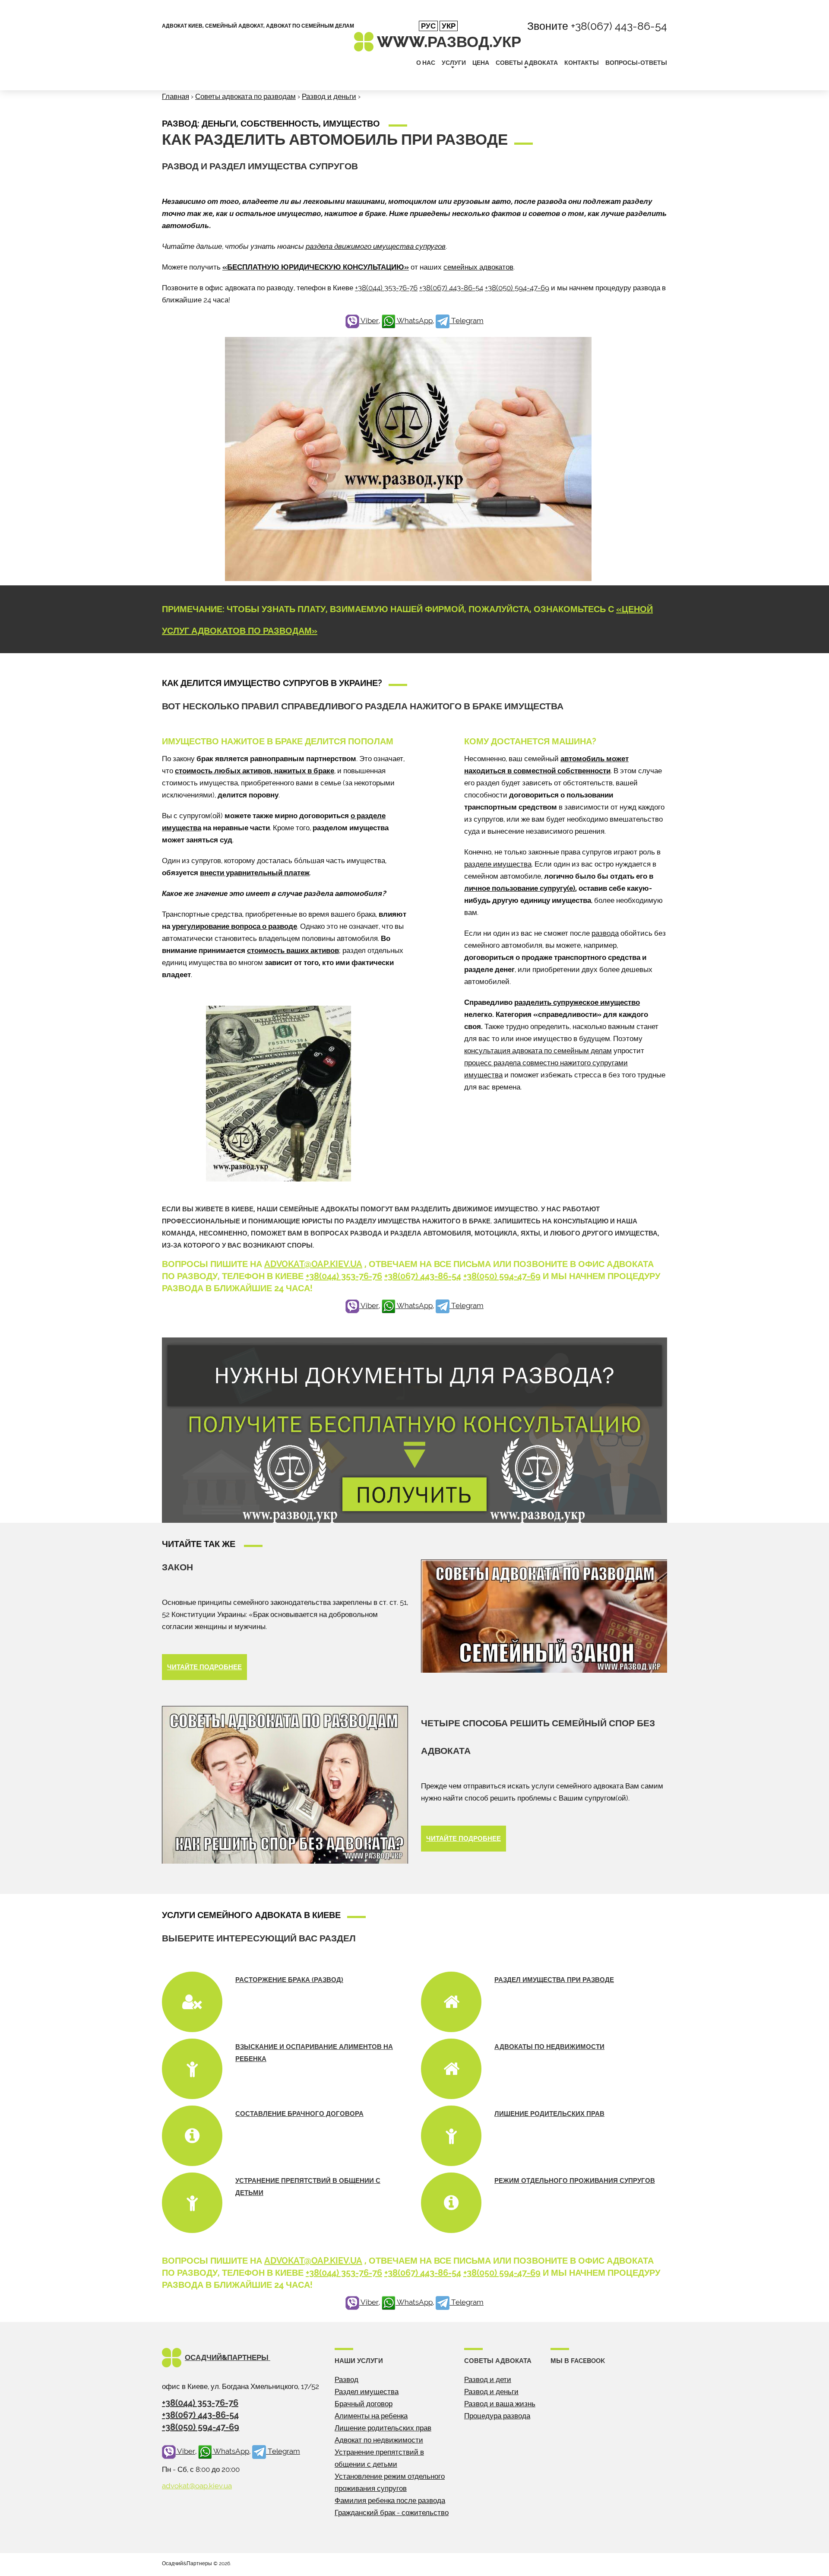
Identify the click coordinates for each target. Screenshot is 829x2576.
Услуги (454, 63)
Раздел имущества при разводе (554, 1980)
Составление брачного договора (299, 2114)
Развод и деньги (329, 96)
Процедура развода (497, 2416)
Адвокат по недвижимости (379, 2440)
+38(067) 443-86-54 (619, 26)
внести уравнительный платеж (255, 873)
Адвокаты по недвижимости (549, 2047)
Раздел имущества (367, 2392)
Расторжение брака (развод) (289, 1980)
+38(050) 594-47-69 (517, 288)
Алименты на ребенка (371, 2416)
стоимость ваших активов (293, 950)
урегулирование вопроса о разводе (234, 926)
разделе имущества (498, 864)
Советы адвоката (527, 63)
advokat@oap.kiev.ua (313, 1264)
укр (449, 26)
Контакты (582, 63)
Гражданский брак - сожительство (392, 2512)
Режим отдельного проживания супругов (575, 2181)
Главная (176, 96)
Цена (481, 63)
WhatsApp (414, 321)
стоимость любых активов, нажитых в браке (255, 771)
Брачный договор (364, 2404)
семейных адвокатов (478, 267)
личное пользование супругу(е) (520, 888)
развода (605, 933)
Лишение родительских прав (549, 2114)
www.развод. (449, 42)
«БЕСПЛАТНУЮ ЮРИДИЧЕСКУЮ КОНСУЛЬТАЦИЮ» (316, 267)
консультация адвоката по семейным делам (538, 1051)
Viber (369, 321)
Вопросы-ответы (636, 63)
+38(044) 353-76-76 (386, 288)
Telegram (467, 321)
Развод (346, 2379)
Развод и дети (488, 2379)
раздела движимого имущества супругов (376, 246)
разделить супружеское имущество (577, 1002)
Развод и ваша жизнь (500, 2404)
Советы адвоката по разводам (245, 96)
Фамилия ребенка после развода (390, 2500)
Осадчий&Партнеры (228, 2357)
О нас (426, 63)
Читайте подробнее (204, 1667)
